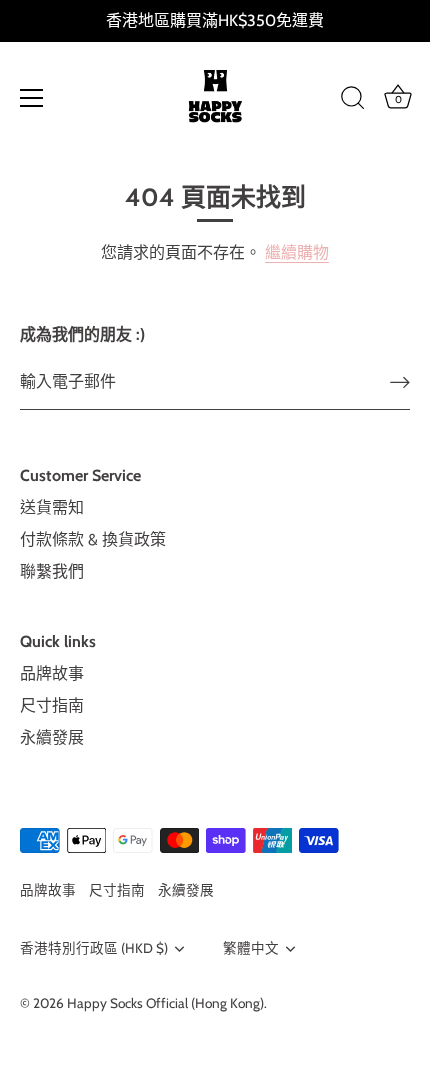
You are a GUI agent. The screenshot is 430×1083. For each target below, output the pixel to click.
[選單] (32, 98)
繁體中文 (251, 948)
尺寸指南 (52, 705)
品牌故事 (52, 673)
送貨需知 (52, 507)
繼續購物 (297, 252)
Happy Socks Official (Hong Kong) (165, 1003)
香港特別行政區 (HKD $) (94, 948)
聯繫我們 (52, 571)
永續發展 (52, 737)
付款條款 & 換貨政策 (93, 539)
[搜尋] (353, 101)
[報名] (400, 382)
